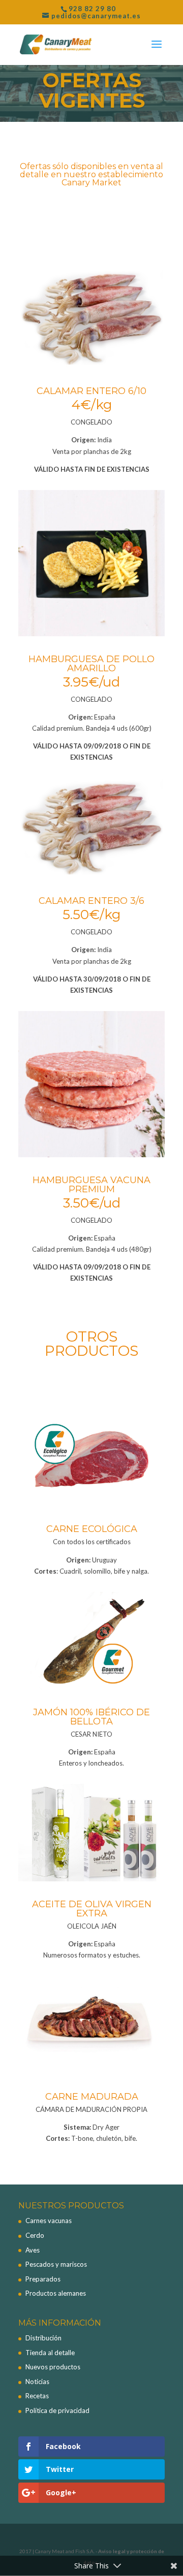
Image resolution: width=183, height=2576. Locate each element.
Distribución (43, 2338)
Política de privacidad (57, 2410)
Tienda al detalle (50, 2353)
